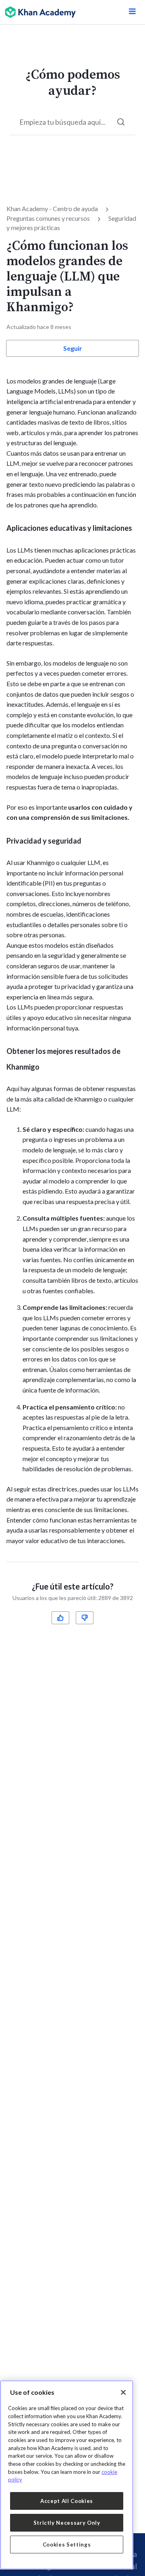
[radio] (60, 1618)
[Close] (123, 2392)
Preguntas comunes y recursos (48, 218)
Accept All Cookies (67, 2501)
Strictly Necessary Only (67, 2523)
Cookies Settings (67, 2545)
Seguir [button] (73, 348)
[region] (67, 2475)
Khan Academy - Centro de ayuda (52, 208)
